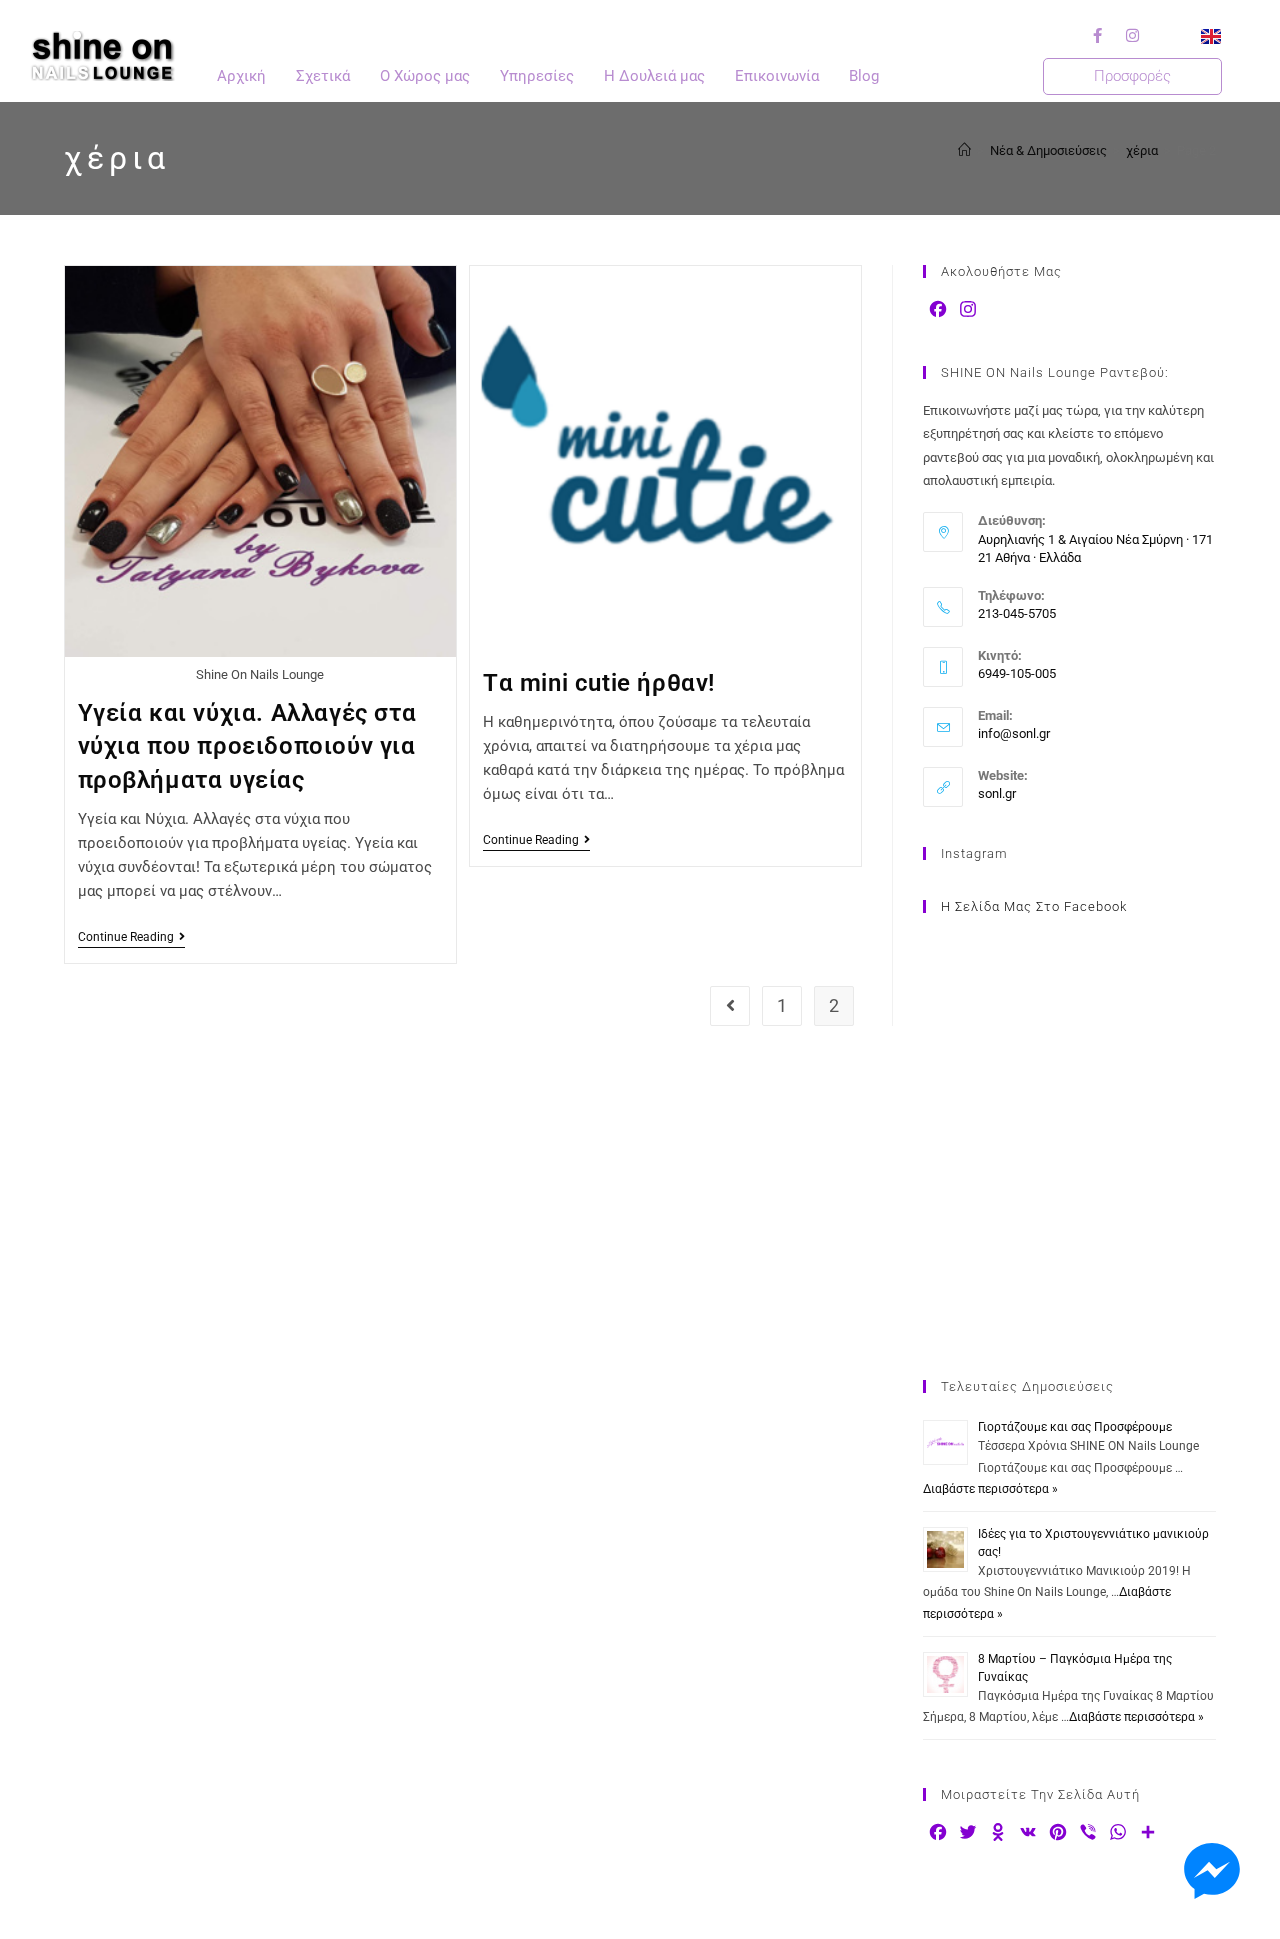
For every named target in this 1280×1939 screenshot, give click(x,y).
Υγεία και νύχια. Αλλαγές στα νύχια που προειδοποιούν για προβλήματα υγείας (247, 746)
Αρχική (241, 76)
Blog (864, 76)
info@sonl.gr (1014, 733)
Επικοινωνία (777, 76)
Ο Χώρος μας (425, 76)
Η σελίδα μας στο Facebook (1034, 906)
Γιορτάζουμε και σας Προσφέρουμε (1075, 1427)
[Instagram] (1133, 35)
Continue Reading (131, 937)
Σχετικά (323, 76)
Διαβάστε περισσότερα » (990, 1489)
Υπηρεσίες (537, 76)
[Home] (964, 150)
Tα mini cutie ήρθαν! (599, 683)
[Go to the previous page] (730, 1006)
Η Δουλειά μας (654, 76)
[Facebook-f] (1098, 35)
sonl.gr (997, 793)
